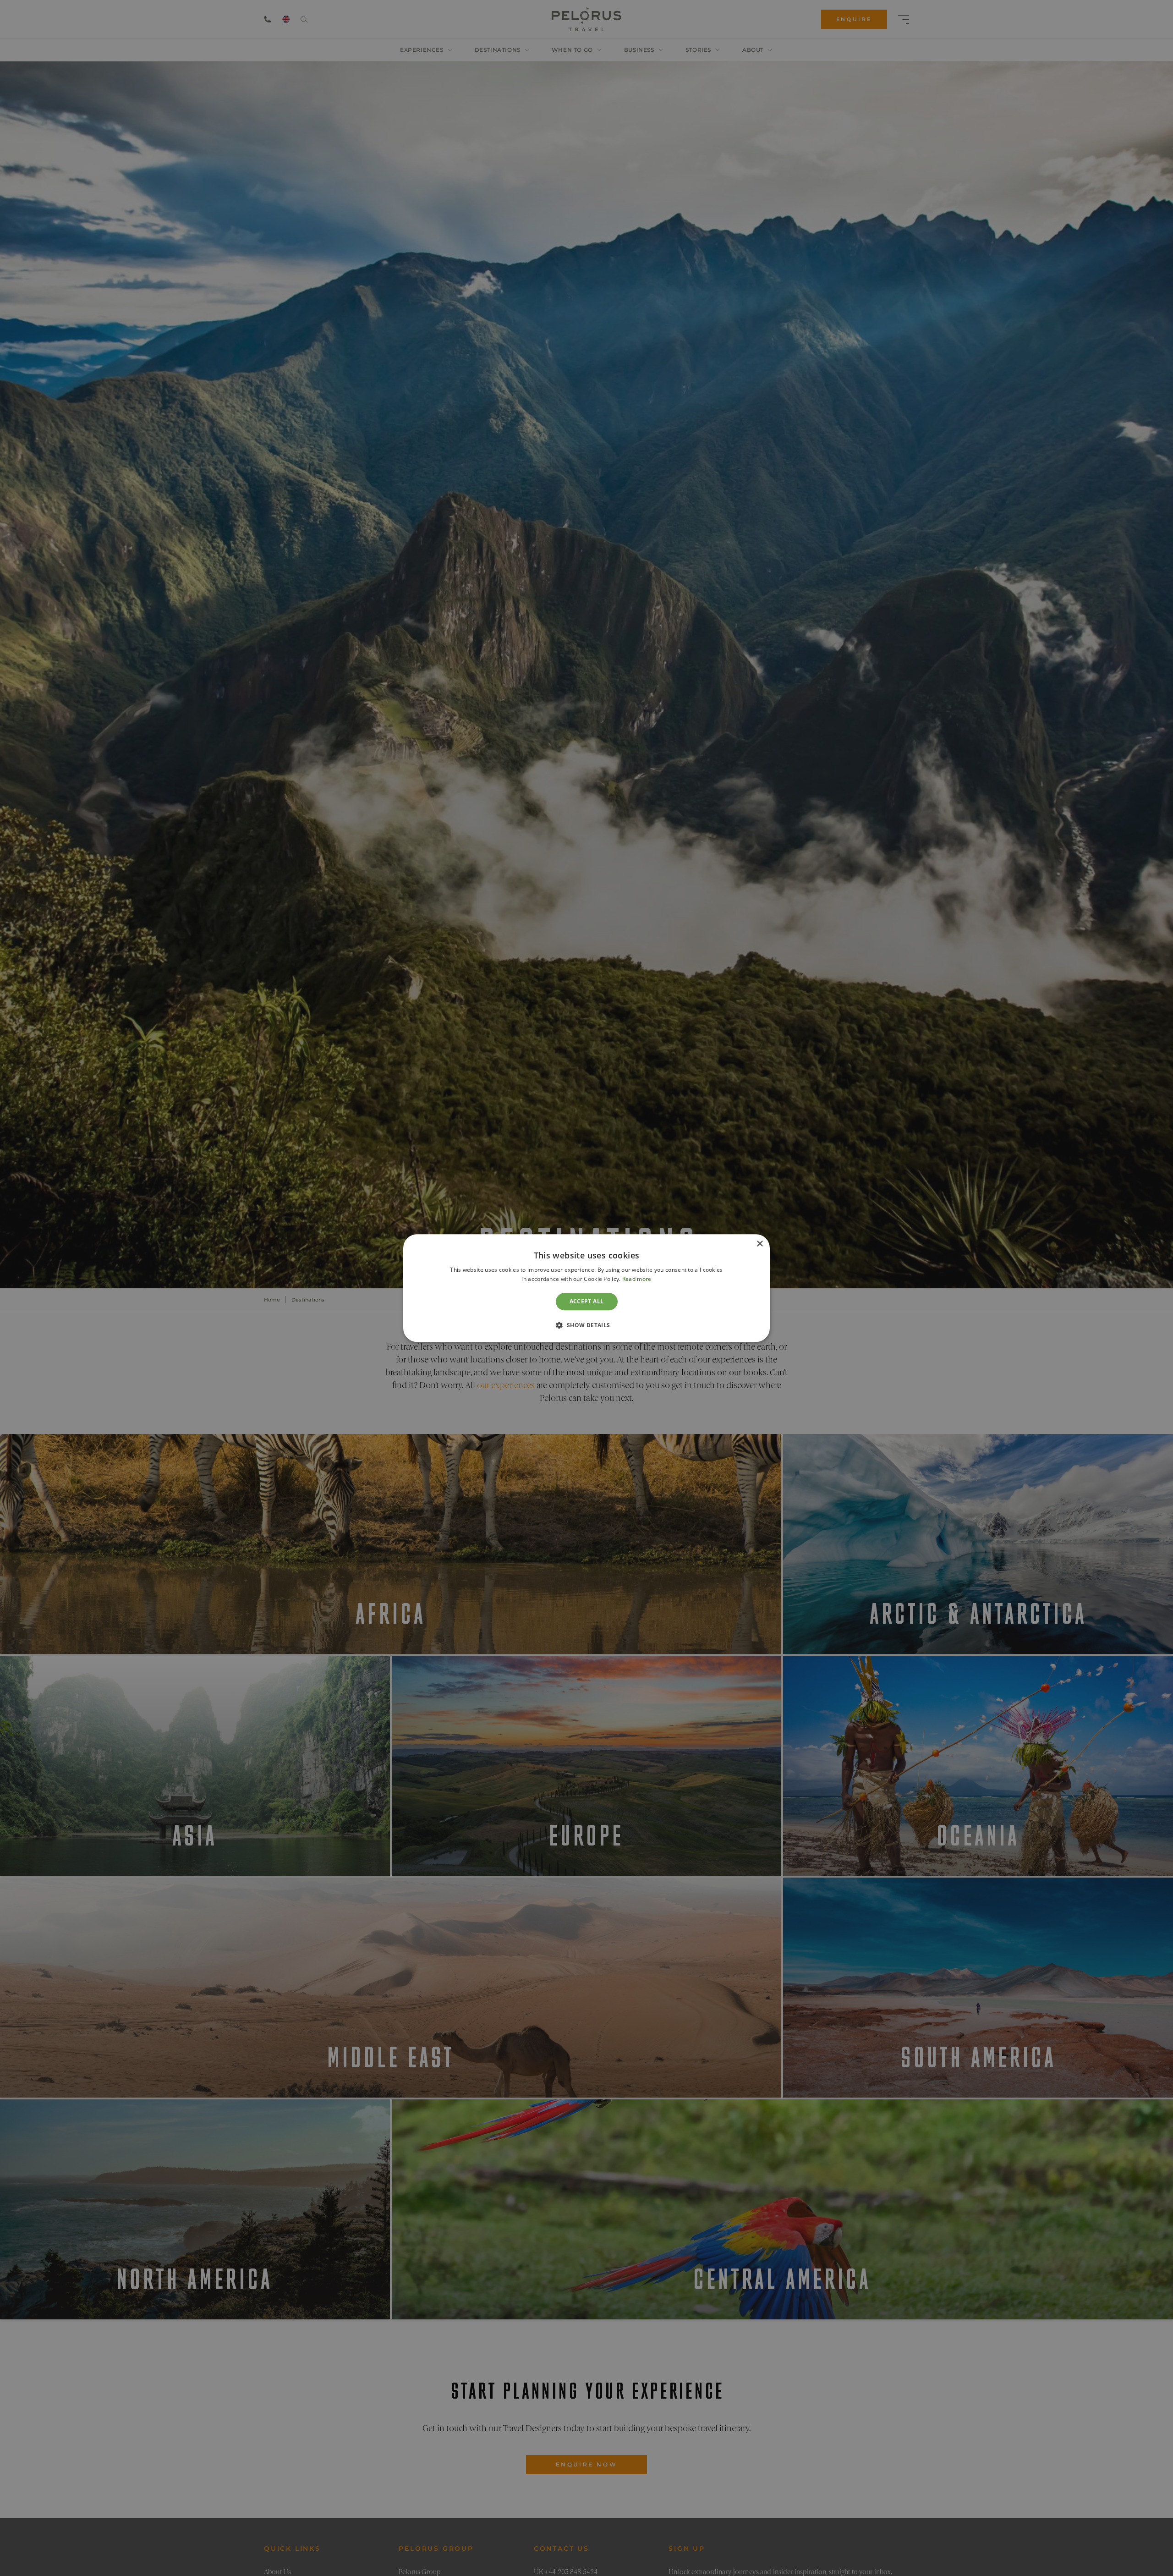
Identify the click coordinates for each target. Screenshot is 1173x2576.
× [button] (759, 1244)
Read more (637, 1279)
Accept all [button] (587, 1301)
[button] (586, 1325)
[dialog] (586, 1288)
